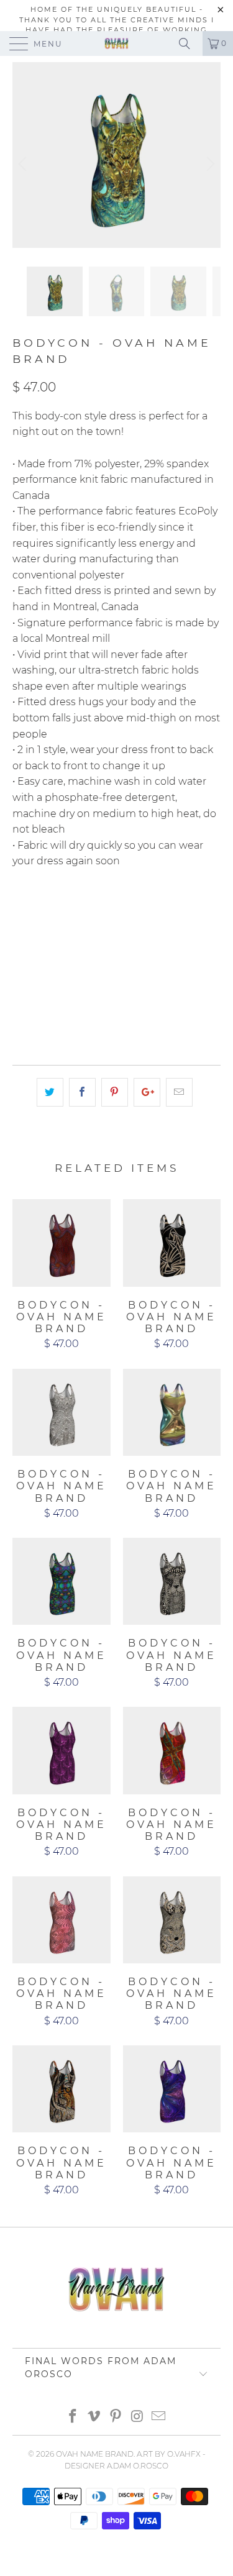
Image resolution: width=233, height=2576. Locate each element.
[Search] (189, 43)
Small (89, 911)
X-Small (38, 911)
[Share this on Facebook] (82, 1092)
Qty (21, 978)
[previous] (24, 164)
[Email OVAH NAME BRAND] (159, 2417)
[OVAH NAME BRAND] (117, 43)
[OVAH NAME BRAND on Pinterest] (116, 2417)
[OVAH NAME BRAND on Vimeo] (94, 2417)
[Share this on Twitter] (50, 1092)
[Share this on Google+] (147, 1092)
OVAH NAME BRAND (95, 2454)
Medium (140, 911)
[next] (209, 164)
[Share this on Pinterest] (115, 1092)
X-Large (38, 943)
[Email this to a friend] (179, 1092)
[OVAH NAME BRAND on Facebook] (73, 2417)
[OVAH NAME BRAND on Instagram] (137, 2417)
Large (192, 911)
